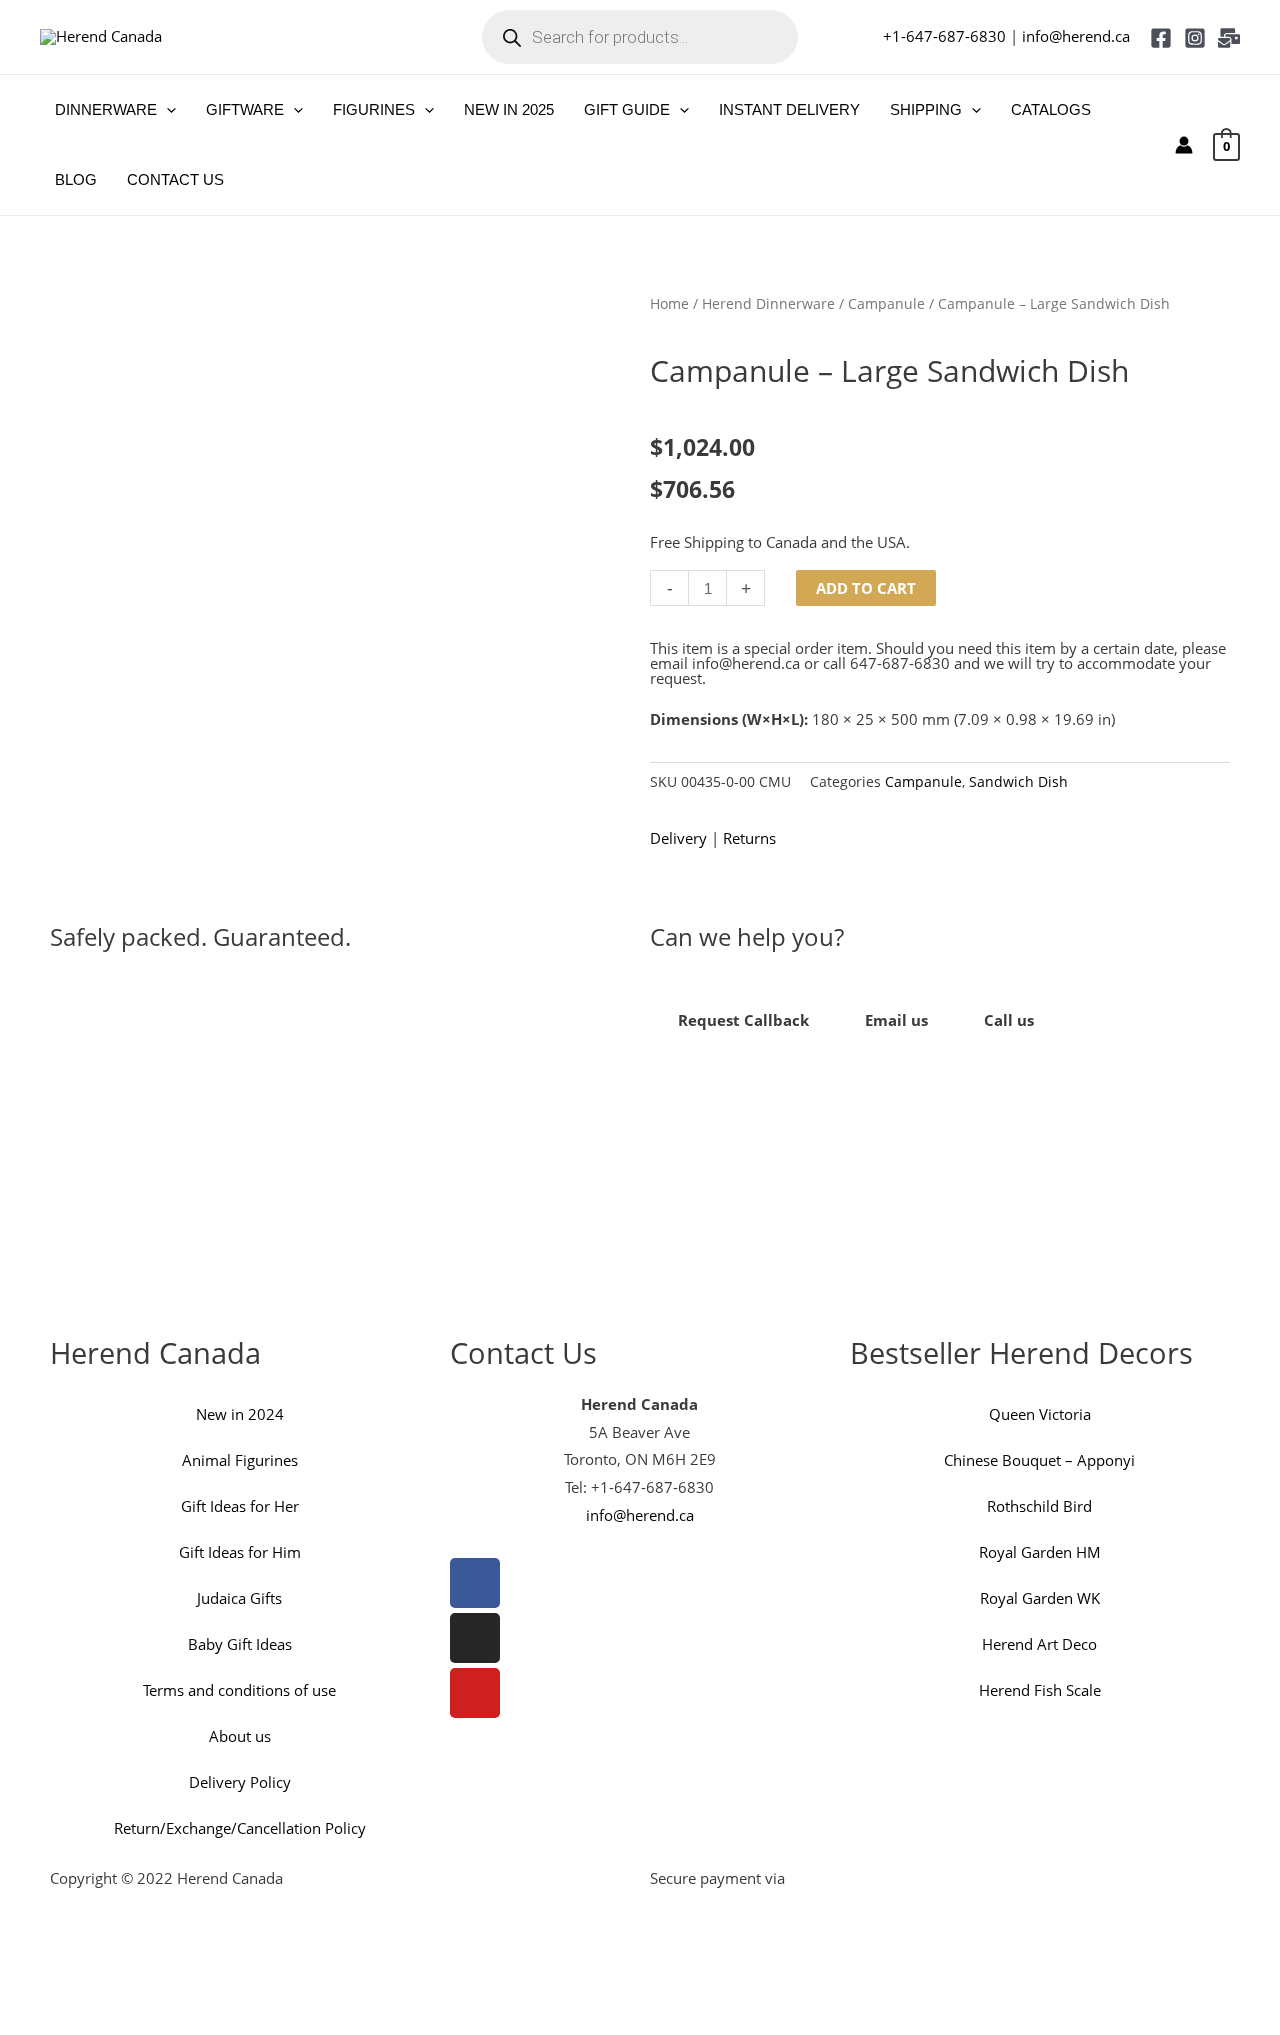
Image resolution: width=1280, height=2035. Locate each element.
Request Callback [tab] (743, 1020)
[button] (166, 110)
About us (240, 1736)
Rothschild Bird (1039, 1506)
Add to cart (866, 588)
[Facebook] (1161, 38)
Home (669, 303)
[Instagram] (1195, 38)
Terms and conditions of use (239, 1690)
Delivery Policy (240, 1782)
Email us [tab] (896, 1020)
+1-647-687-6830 (944, 36)
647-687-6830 (900, 663)
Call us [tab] (1009, 1020)
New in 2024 (240, 1414)
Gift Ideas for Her (240, 1506)
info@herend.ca (1076, 36)
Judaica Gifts (239, 1598)
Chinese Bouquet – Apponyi (1039, 1460)
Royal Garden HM (1040, 1552)
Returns (749, 838)
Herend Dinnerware (768, 303)
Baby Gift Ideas (240, 1644)
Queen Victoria (1040, 1414)
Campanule (886, 303)
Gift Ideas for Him (240, 1552)
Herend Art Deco (1039, 1644)
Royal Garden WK (1040, 1598)
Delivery (678, 838)
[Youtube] (475, 1693)
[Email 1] (1229, 38)
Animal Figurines (240, 1460)
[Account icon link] (1184, 145)
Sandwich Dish (1018, 782)
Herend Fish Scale (1040, 1690)
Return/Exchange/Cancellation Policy (240, 1828)
